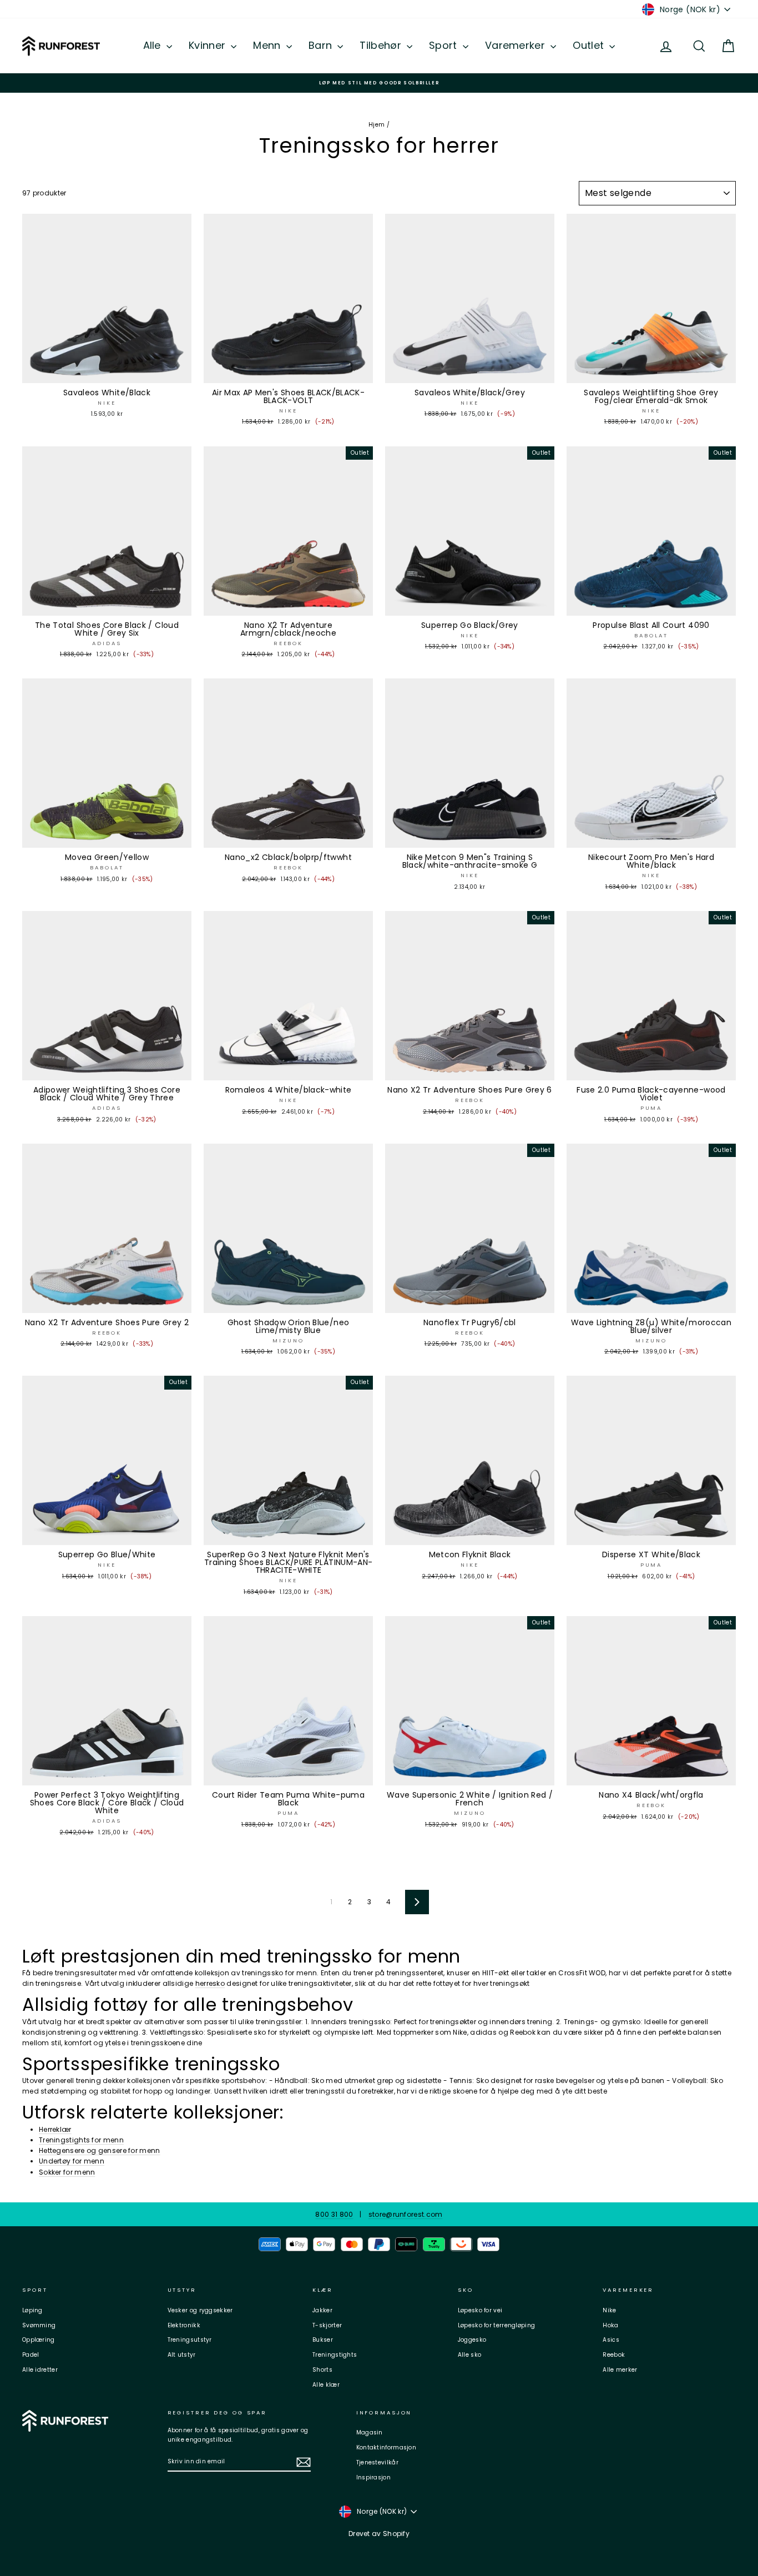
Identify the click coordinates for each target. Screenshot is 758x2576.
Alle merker (620, 2370)
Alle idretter (40, 2370)
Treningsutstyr (190, 2340)
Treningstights (335, 2355)
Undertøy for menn (72, 2161)
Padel (31, 2355)
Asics (611, 2340)
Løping (32, 2310)
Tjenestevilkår (377, 2462)
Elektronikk (184, 2325)
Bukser (323, 2340)
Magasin (370, 2432)
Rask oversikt (107, 372)
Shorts (322, 2370)
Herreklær (55, 2129)
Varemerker (516, 45)
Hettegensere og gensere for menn (100, 2150)
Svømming (39, 2325)
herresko (210, 1983)
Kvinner (208, 45)
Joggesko (472, 2340)
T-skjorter (327, 2325)
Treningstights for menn (81, 2140)
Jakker (322, 2310)
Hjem (377, 125)
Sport (444, 45)
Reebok (614, 2355)
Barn (322, 45)
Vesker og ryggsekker (200, 2310)
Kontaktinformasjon (386, 2447)
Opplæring (39, 2340)
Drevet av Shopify (379, 2534)
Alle (154, 45)
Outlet (590, 45)
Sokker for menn (67, 2172)
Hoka (610, 2325)
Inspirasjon (373, 2477)
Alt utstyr (182, 2355)
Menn (268, 45)
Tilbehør (382, 45)
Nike (609, 2310)
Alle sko (469, 2355)
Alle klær (326, 2385)
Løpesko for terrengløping (497, 2325)
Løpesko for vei (480, 2310)
